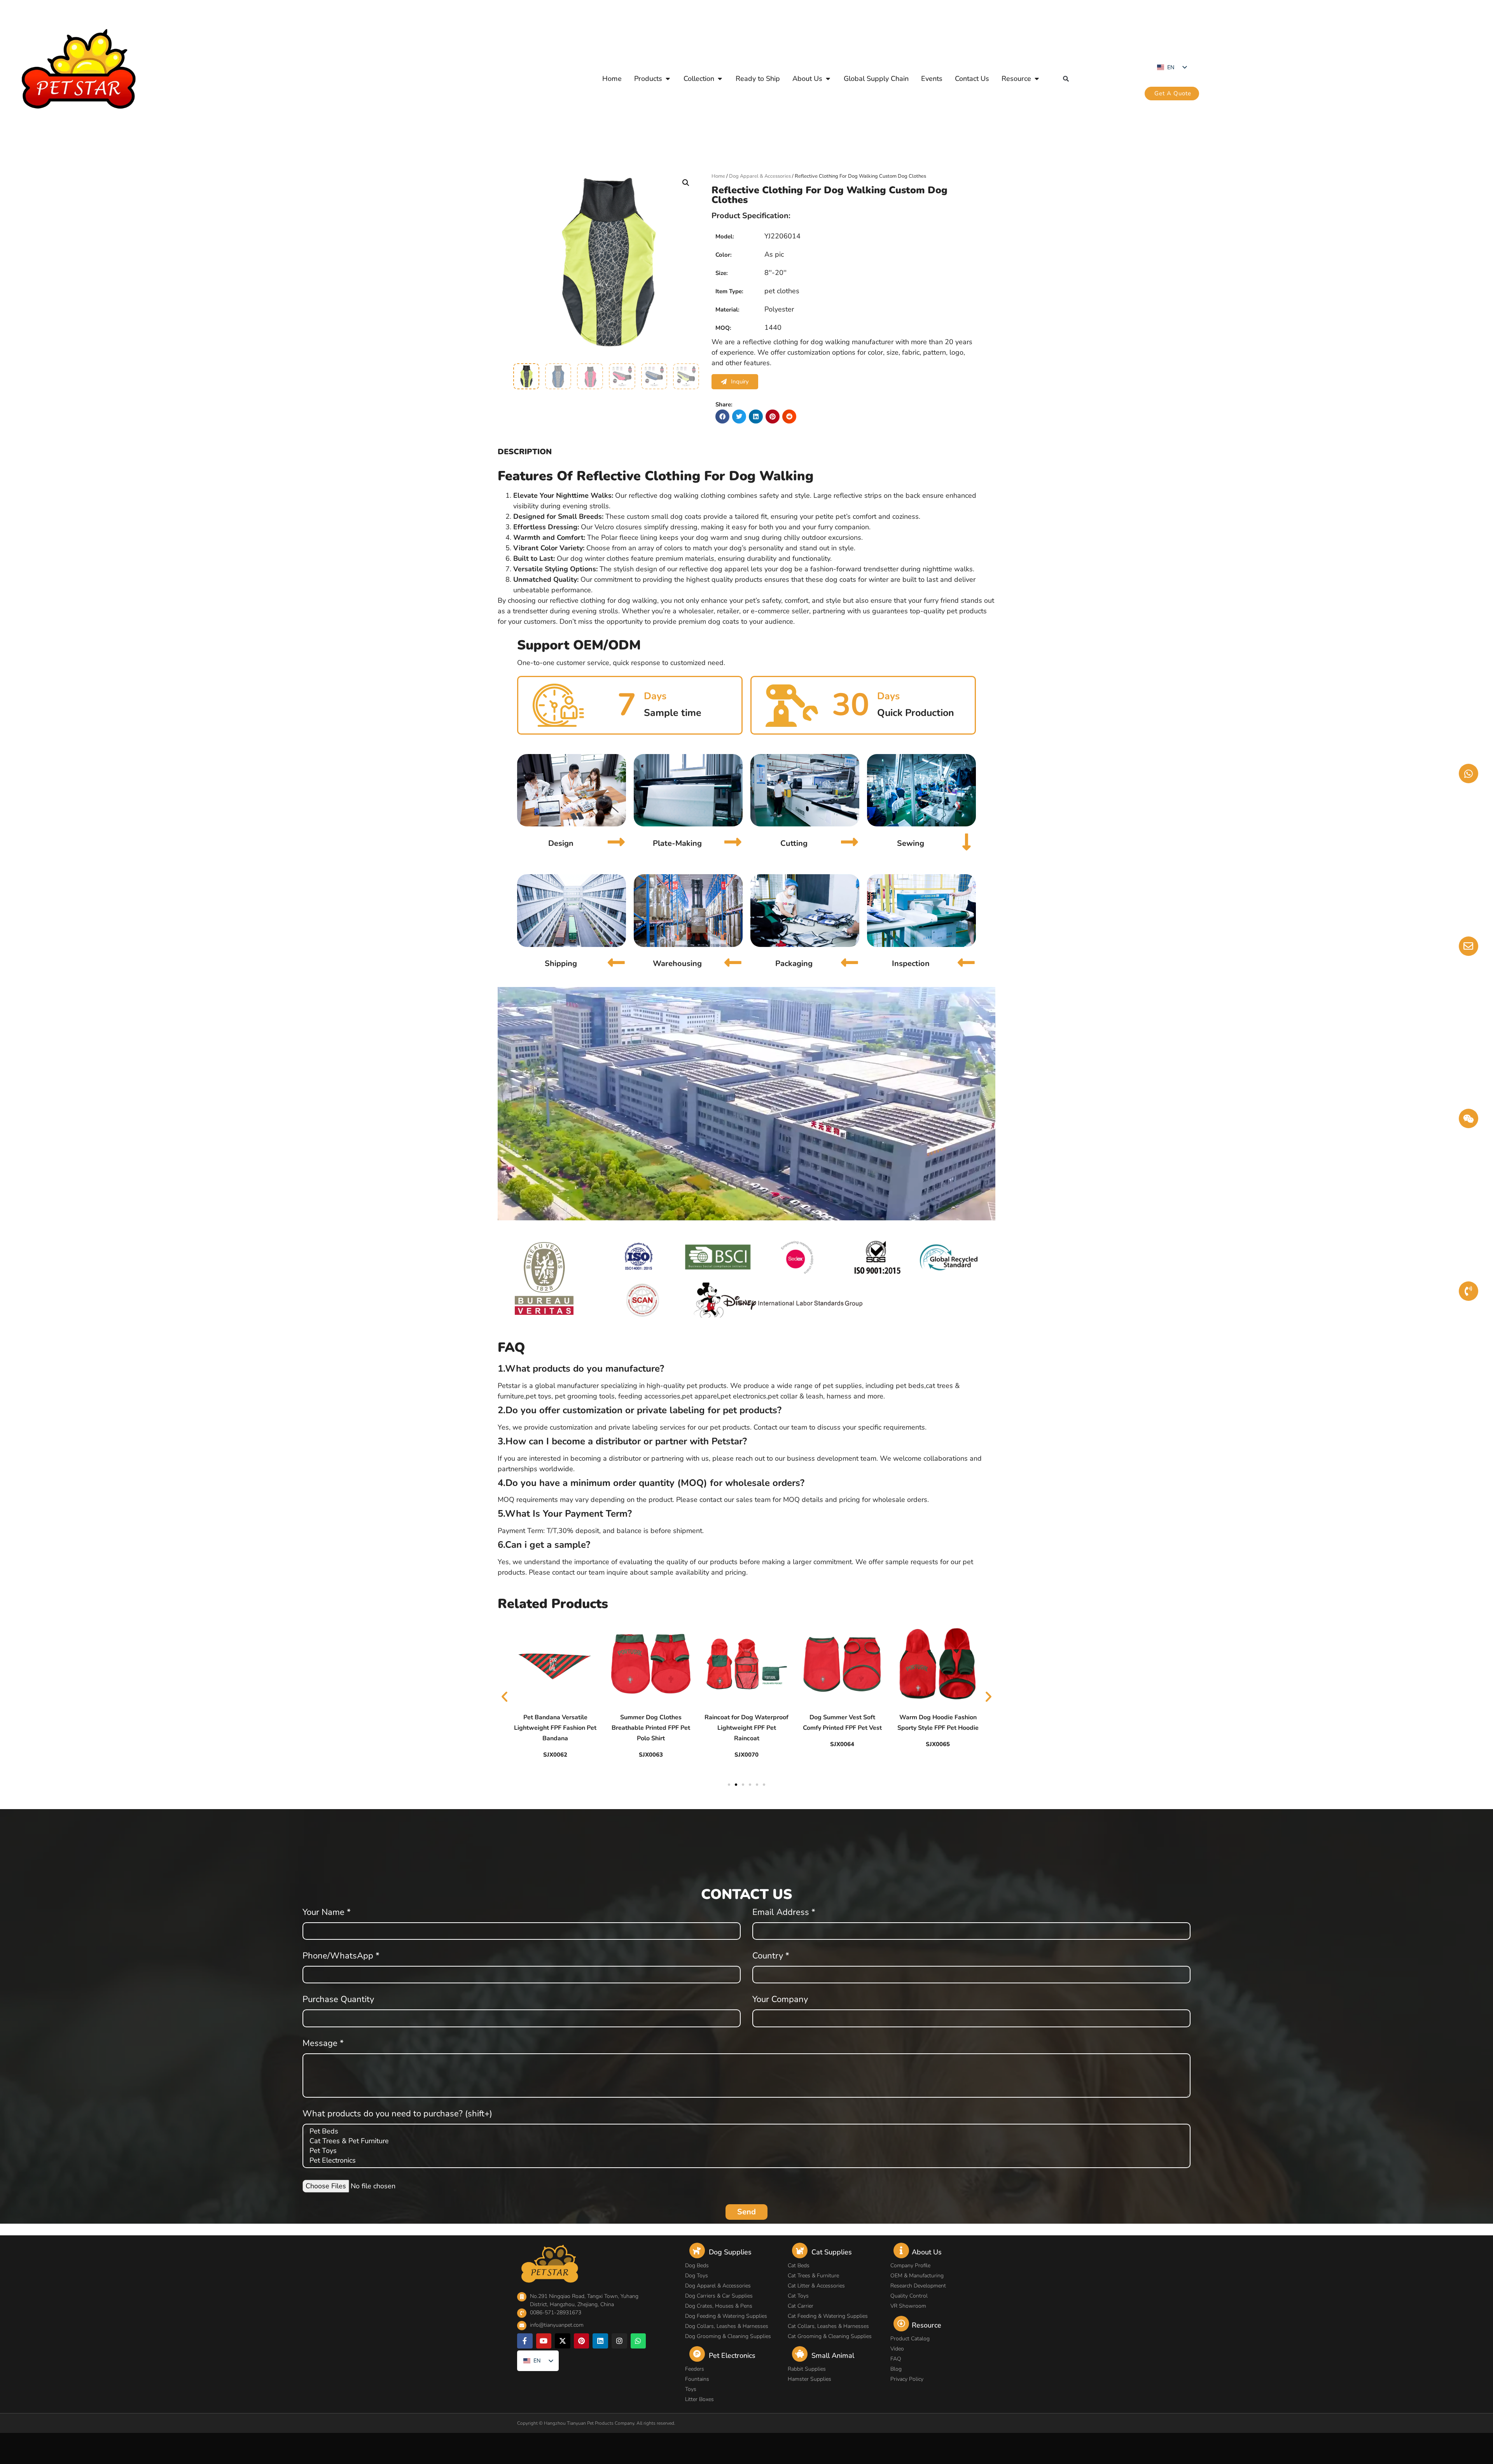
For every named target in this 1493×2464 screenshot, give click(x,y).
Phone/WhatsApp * (341, 1956)
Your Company (780, 2000)
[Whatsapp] (638, 2341)
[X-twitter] (563, 2341)
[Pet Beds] (745, 2131)
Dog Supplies (730, 2252)
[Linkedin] (600, 2341)
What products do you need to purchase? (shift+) (397, 2114)
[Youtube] (544, 2341)
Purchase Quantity (338, 2000)
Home (718, 176)
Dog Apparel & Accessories (760, 176)
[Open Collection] (720, 79)
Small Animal (833, 2355)
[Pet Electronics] (745, 2160)
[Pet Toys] (745, 2151)
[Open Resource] (1037, 79)
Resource (927, 2325)
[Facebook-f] (525, 2341)
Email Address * (784, 1913)
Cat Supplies (832, 2252)
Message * (323, 2044)
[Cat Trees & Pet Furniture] (745, 2141)
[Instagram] (619, 2341)
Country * (771, 1956)
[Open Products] (668, 79)
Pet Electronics (732, 2355)
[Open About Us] (828, 79)
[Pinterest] (582, 2341)
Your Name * (327, 1913)
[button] (1066, 79)
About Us (927, 2252)
